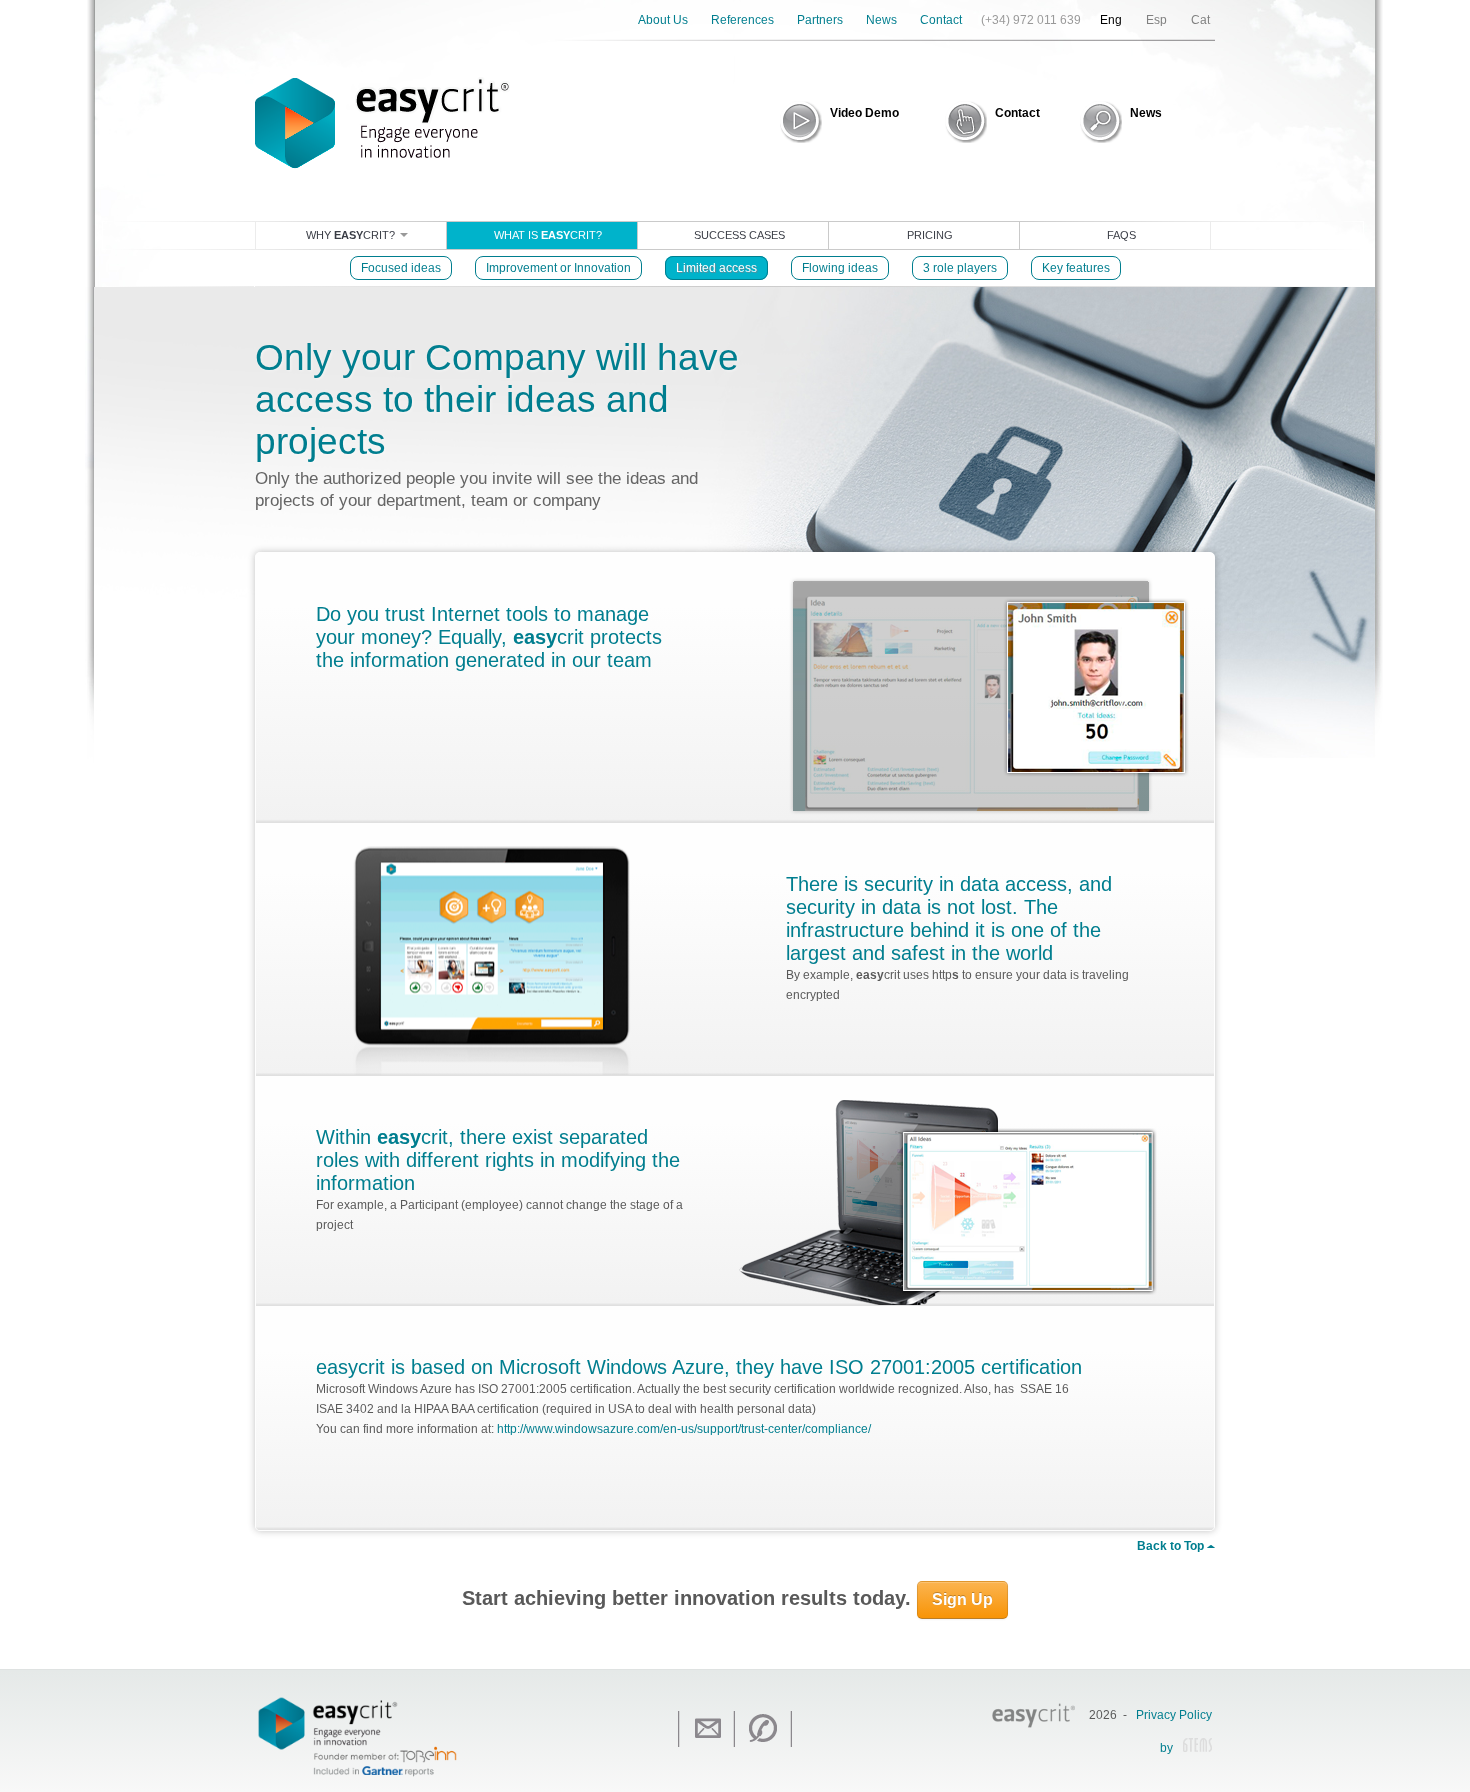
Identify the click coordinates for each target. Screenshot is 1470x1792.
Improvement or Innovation (558, 268)
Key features (1076, 268)
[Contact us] (706, 1729)
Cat (1200, 20)
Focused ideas (401, 268)
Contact (941, 20)
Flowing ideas (840, 268)
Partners (820, 20)
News (881, 20)
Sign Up (962, 1599)
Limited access (716, 268)
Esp (1156, 20)
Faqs (1121, 235)
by (1166, 1749)
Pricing (930, 235)
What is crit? (548, 235)
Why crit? (352, 235)
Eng (1111, 20)
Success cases (739, 235)
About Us (663, 20)
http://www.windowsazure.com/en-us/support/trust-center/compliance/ (684, 1429)
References (742, 20)
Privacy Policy (1174, 1715)
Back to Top (1172, 1546)
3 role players (960, 268)
